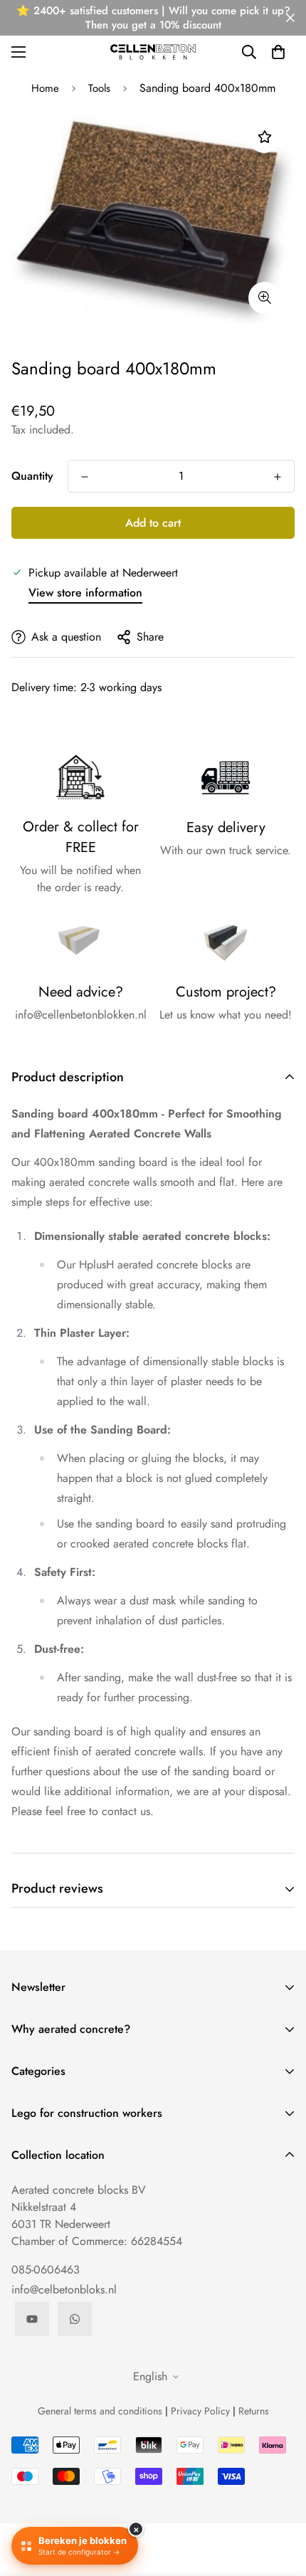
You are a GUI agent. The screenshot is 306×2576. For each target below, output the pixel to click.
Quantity (32, 476)
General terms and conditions (100, 2411)
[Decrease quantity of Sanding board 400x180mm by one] (85, 477)
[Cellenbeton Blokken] (153, 52)
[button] (278, 52)
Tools (99, 88)
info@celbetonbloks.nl (64, 2290)
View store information (85, 593)
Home (45, 88)
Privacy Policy (200, 2411)
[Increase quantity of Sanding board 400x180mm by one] (278, 477)
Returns (254, 2411)
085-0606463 (46, 2270)
